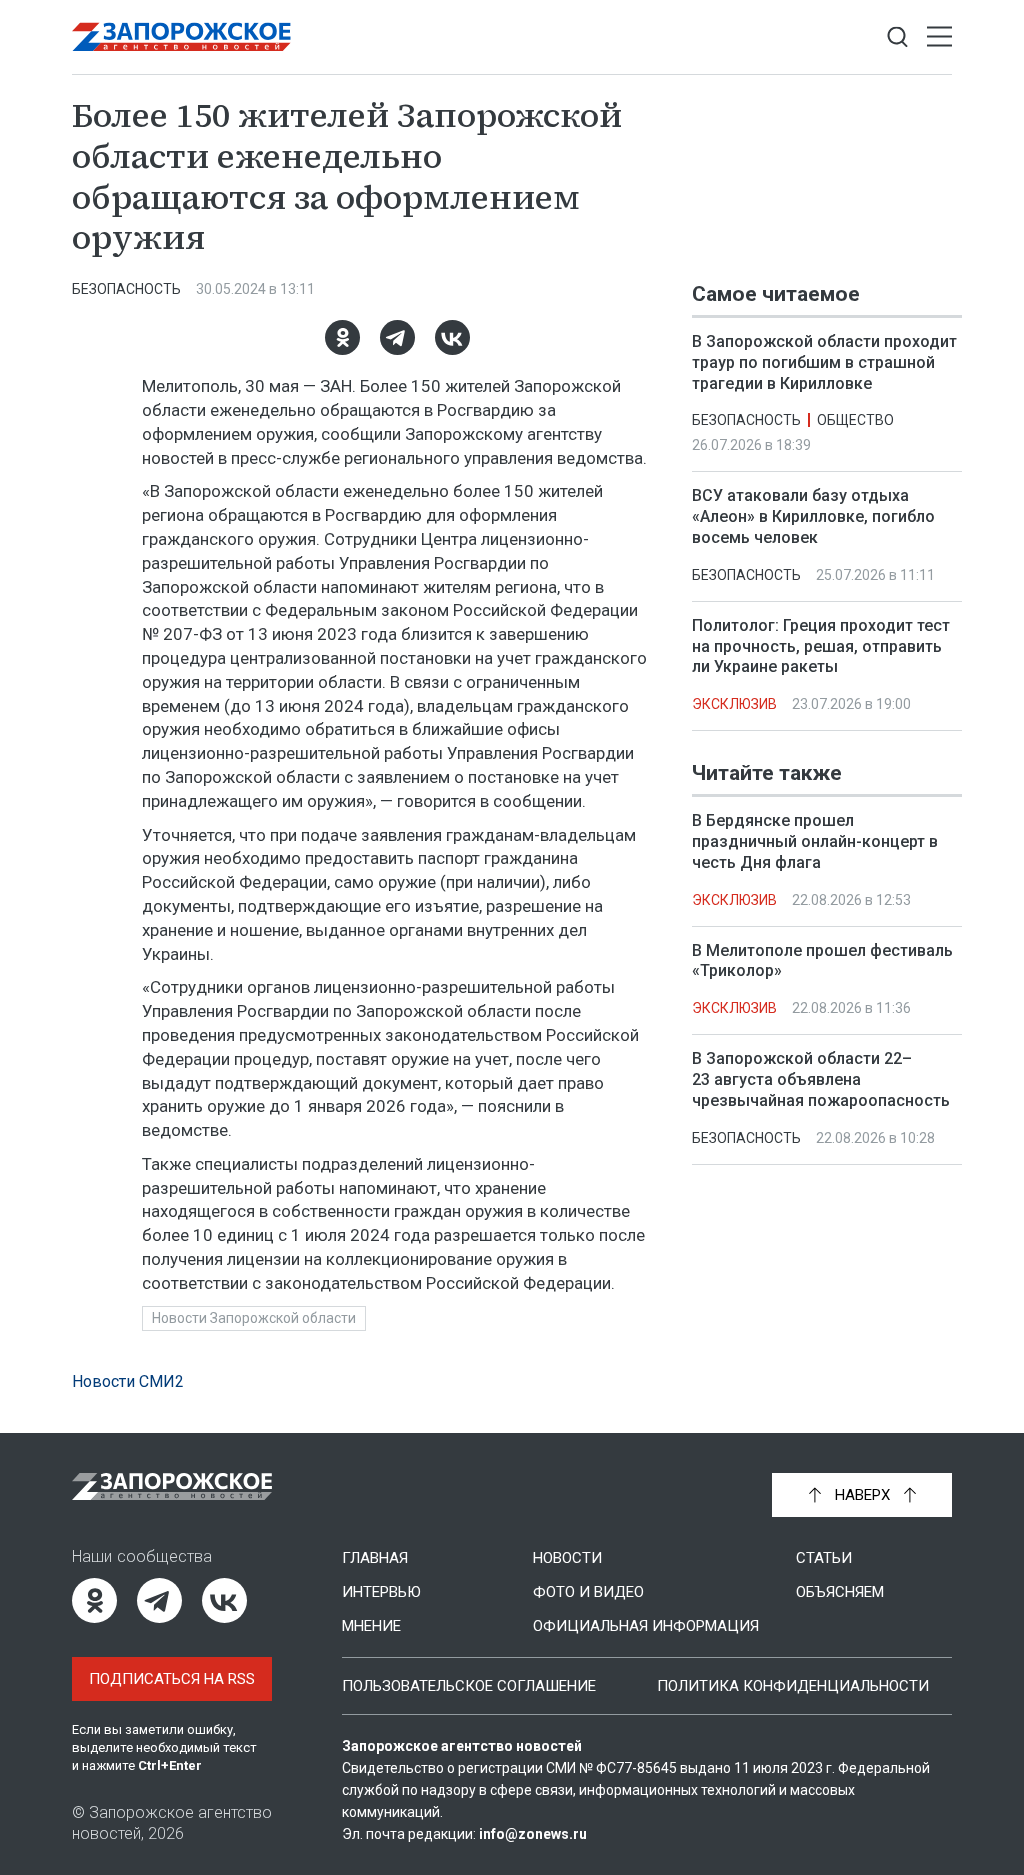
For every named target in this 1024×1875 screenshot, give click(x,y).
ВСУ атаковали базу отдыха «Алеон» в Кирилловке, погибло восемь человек (813, 516)
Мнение (371, 1626)
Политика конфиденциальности (793, 1686)
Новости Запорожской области (254, 1318)
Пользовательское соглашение (469, 1686)
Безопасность (126, 289)
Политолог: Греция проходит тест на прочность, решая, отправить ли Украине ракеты (821, 646)
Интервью (381, 1592)
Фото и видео (588, 1592)
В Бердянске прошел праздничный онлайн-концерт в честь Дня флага (815, 841)
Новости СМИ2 (128, 1381)
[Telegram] (397, 337)
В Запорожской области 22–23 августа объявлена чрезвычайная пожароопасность (821, 1079)
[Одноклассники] (342, 337)
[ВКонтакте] (452, 337)
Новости (567, 1558)
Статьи (824, 1558)
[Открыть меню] (939, 37)
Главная (375, 1558)
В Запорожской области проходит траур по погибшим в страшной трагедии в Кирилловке (824, 362)
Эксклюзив (734, 704)
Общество (855, 420)
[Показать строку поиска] (897, 37)
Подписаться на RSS (172, 1679)
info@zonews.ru (533, 1834)
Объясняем (840, 1592)
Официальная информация (646, 1626)
